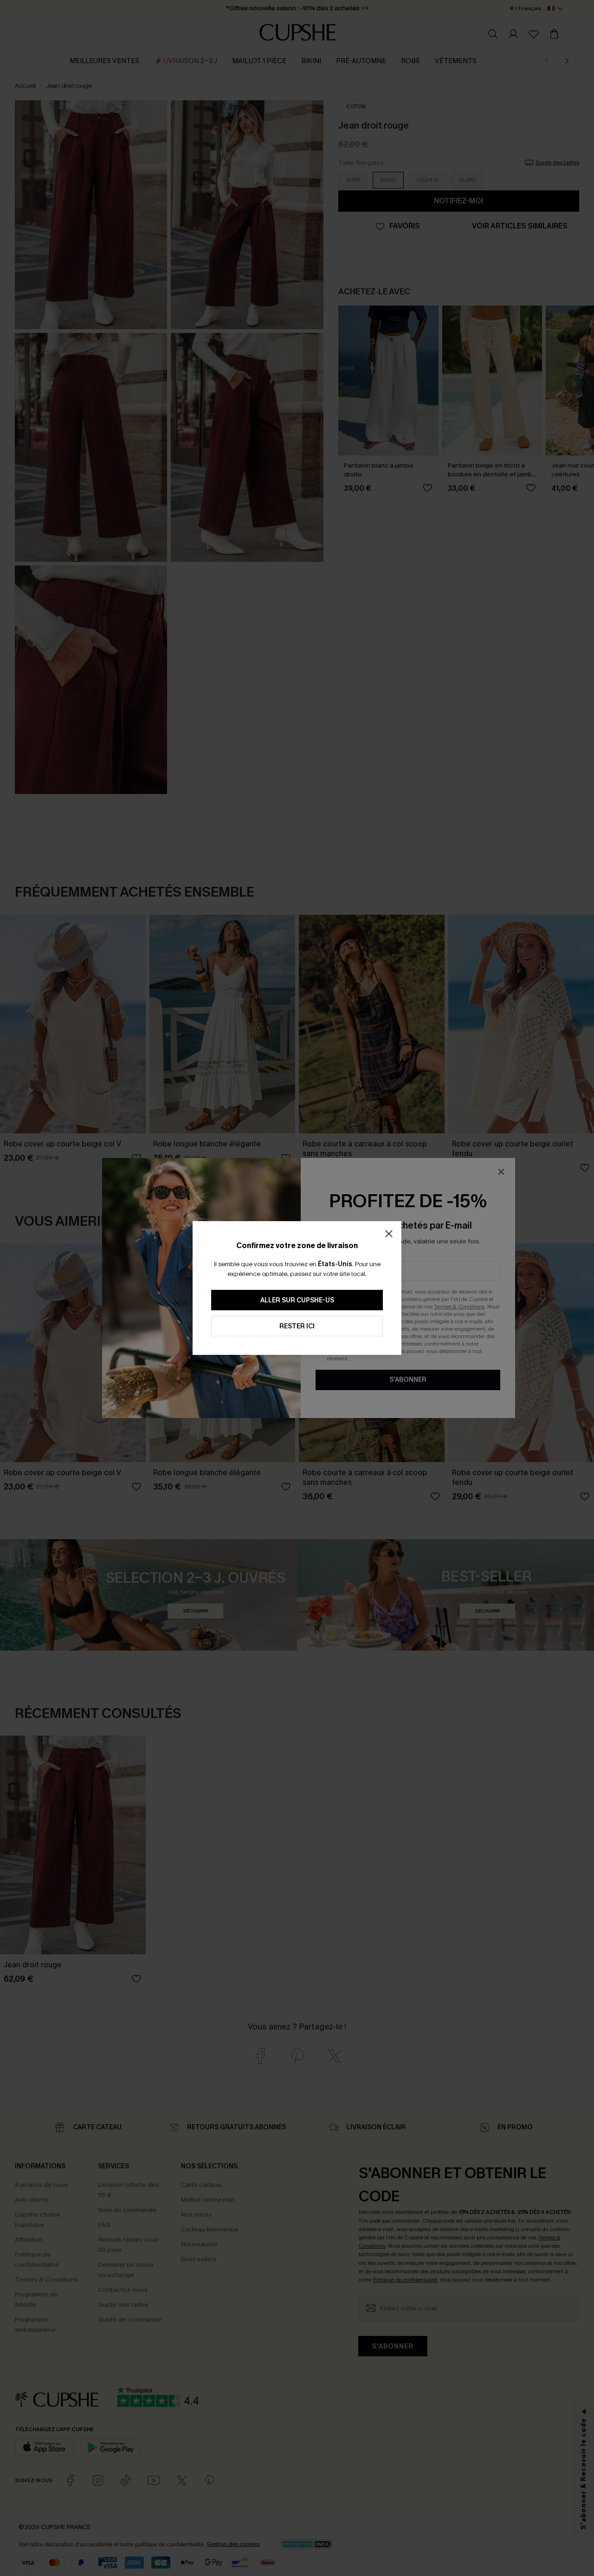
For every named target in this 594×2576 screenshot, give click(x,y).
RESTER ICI (297, 1326)
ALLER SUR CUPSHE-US (297, 1300)
